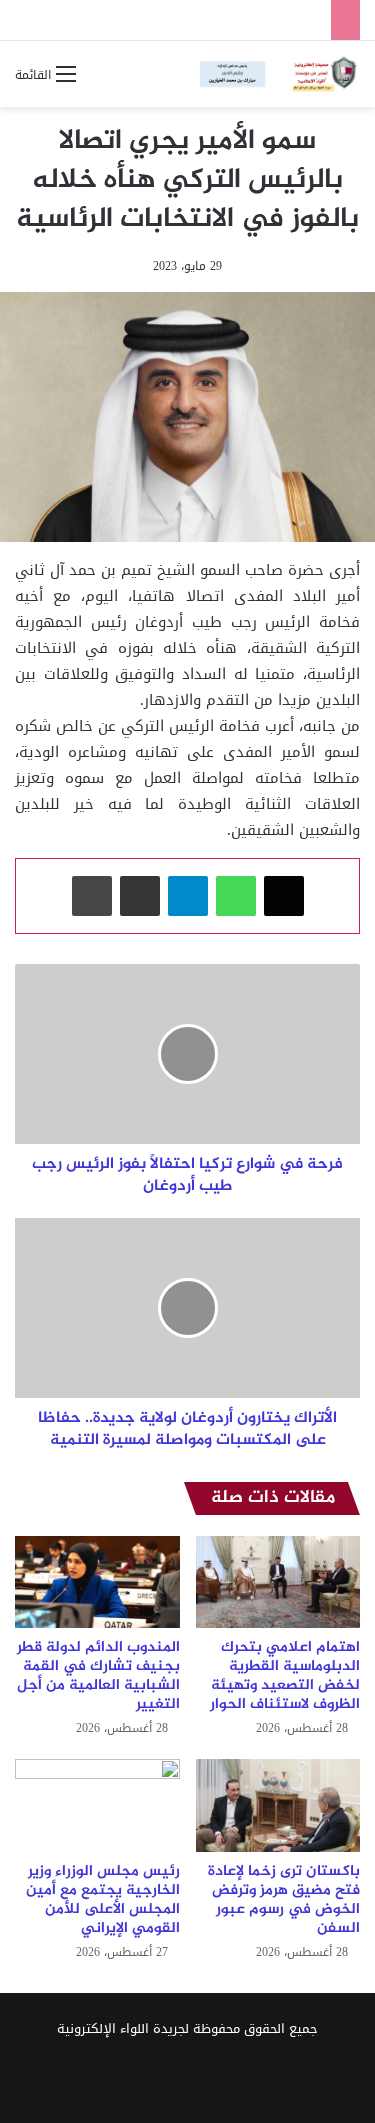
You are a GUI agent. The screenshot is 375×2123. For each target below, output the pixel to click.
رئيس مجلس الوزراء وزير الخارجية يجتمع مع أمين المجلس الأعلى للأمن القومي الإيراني (103, 1900)
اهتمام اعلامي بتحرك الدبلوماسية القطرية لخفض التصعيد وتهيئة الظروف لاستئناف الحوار (285, 1676)
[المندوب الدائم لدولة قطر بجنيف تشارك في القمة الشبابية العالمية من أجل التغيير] (97, 1582)
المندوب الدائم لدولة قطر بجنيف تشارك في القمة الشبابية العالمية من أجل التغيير (98, 1676)
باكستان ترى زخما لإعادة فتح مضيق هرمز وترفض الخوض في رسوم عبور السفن (284, 1900)
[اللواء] (280, 74)
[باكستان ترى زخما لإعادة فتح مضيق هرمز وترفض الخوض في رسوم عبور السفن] (278, 1805)
